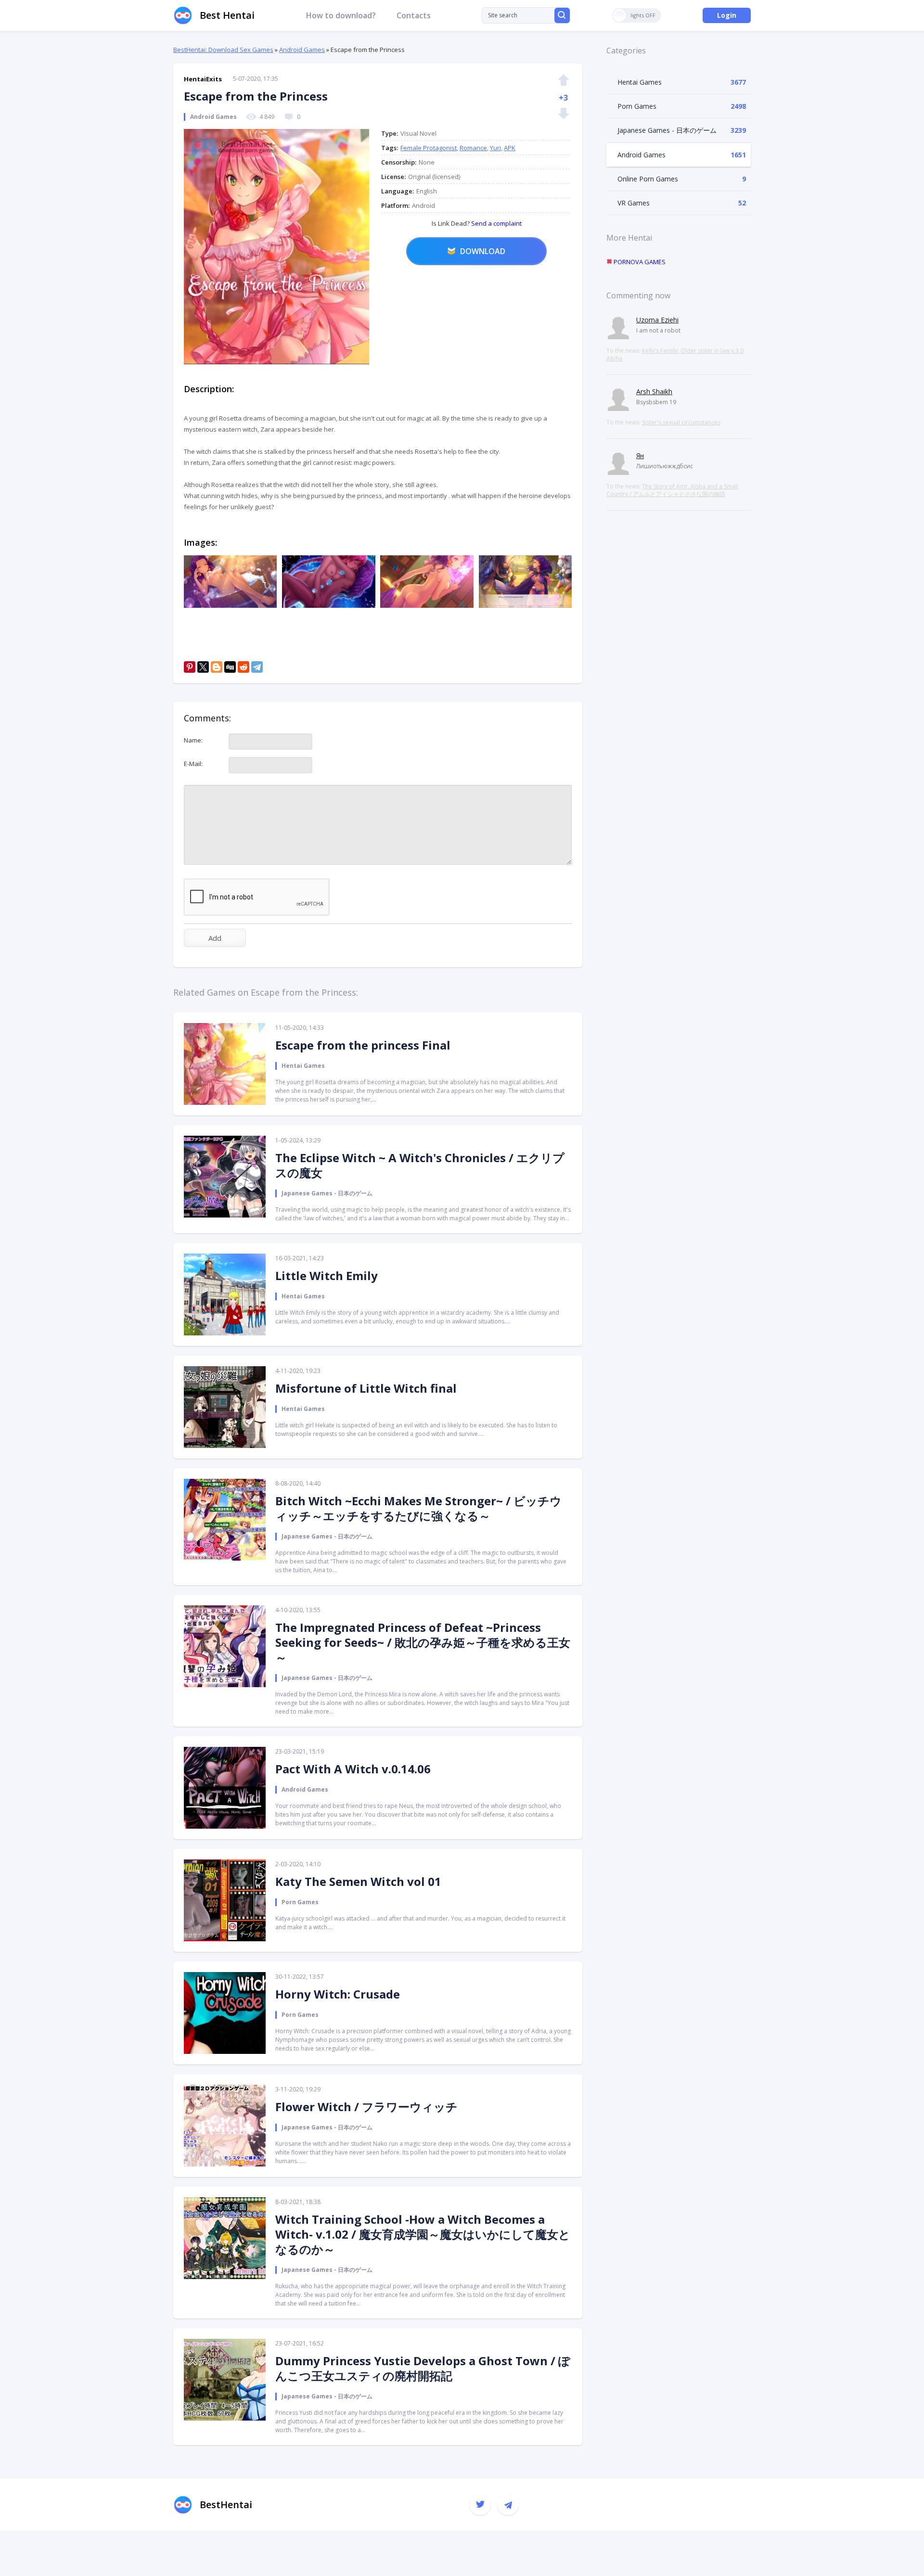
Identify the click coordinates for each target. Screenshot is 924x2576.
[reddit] (244, 667)
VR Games (634, 203)
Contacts (414, 15)
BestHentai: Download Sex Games (223, 50)
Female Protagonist (429, 148)
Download (483, 251)
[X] (203, 667)
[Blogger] (217, 667)
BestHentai (226, 2505)
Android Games (302, 50)
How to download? (341, 15)
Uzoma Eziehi (657, 320)
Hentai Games (640, 82)
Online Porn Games (648, 179)
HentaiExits (203, 79)
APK (510, 148)
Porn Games (637, 106)
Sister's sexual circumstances (681, 422)
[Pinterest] (190, 667)
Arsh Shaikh (654, 391)
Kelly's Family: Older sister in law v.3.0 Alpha (675, 354)
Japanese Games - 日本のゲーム (667, 130)
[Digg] (230, 667)
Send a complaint (496, 223)
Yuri (495, 148)
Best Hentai (227, 15)
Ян (640, 455)
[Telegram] (257, 667)
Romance (473, 148)
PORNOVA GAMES (639, 262)
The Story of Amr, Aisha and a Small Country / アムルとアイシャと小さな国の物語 (672, 490)
